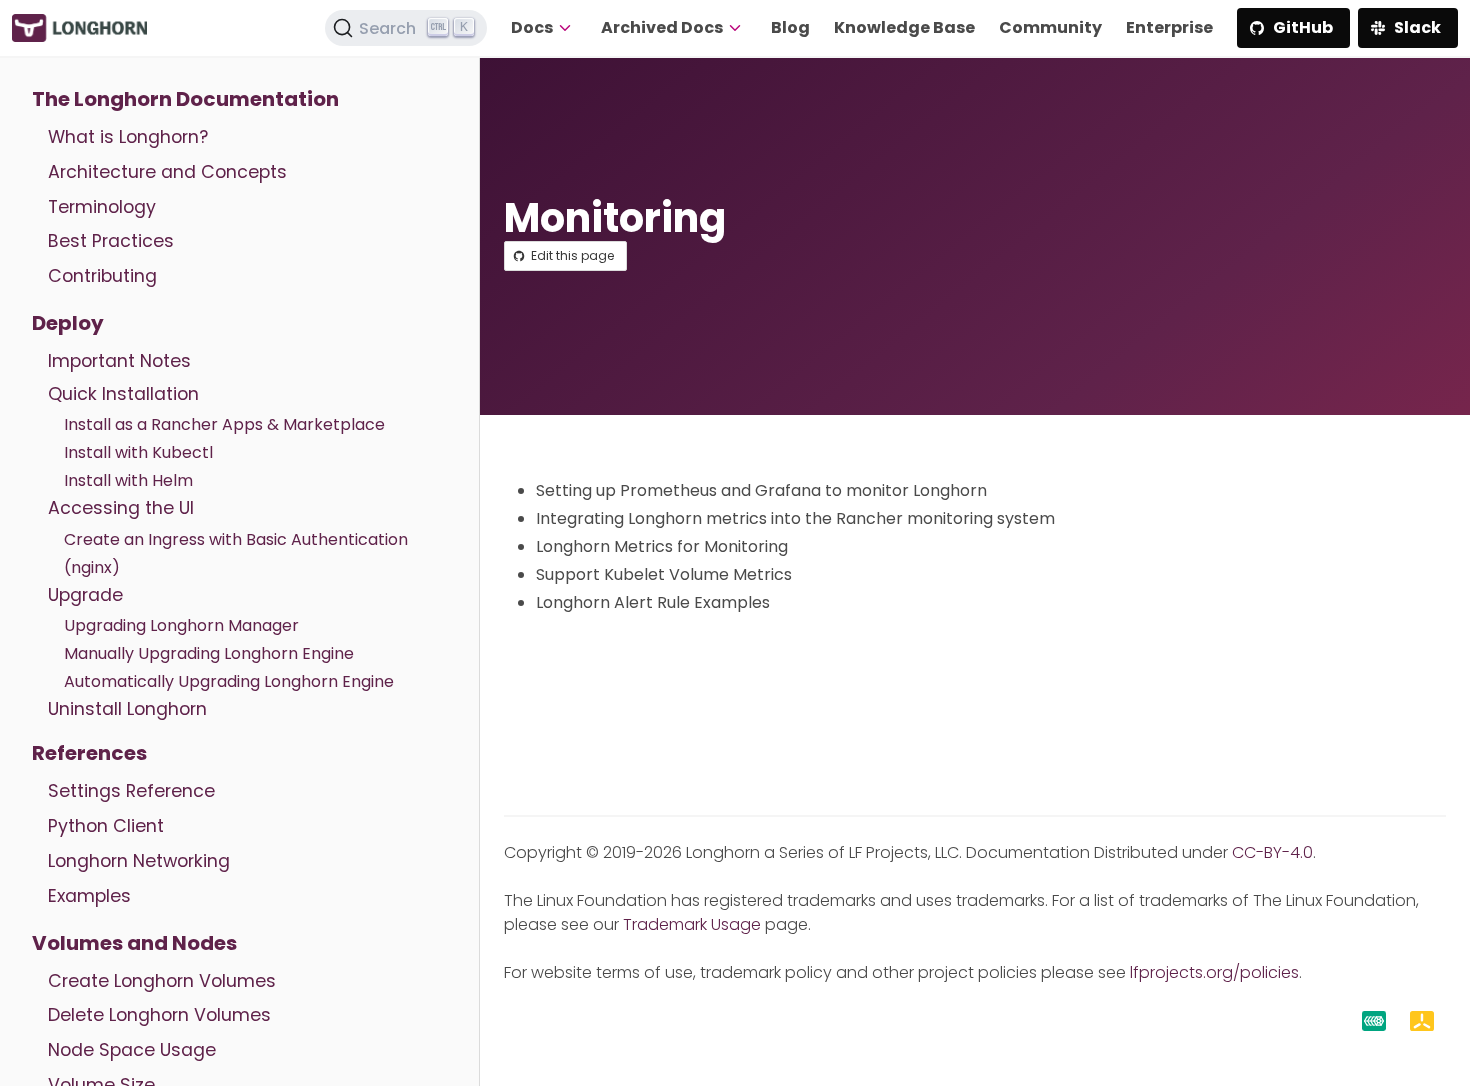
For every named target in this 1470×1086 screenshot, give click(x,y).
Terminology (102, 207)
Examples (89, 896)
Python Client (106, 826)
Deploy (68, 323)
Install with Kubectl (138, 452)
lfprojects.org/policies (1214, 972)
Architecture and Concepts (167, 172)
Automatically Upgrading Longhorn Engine (229, 681)
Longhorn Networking (139, 861)
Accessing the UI (121, 508)
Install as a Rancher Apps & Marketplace (224, 424)
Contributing (102, 276)
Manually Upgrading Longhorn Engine (209, 653)
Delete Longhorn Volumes (159, 1015)
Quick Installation (123, 394)
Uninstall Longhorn (127, 709)
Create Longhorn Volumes (162, 981)
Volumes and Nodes (134, 943)
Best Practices (111, 241)
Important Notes (119, 361)
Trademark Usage (692, 924)
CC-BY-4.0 (1272, 852)
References (89, 753)
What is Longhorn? (128, 137)
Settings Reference (131, 791)
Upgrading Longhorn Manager (181, 625)
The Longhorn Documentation (185, 99)
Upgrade (85, 595)
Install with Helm (128, 480)
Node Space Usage (132, 1050)
